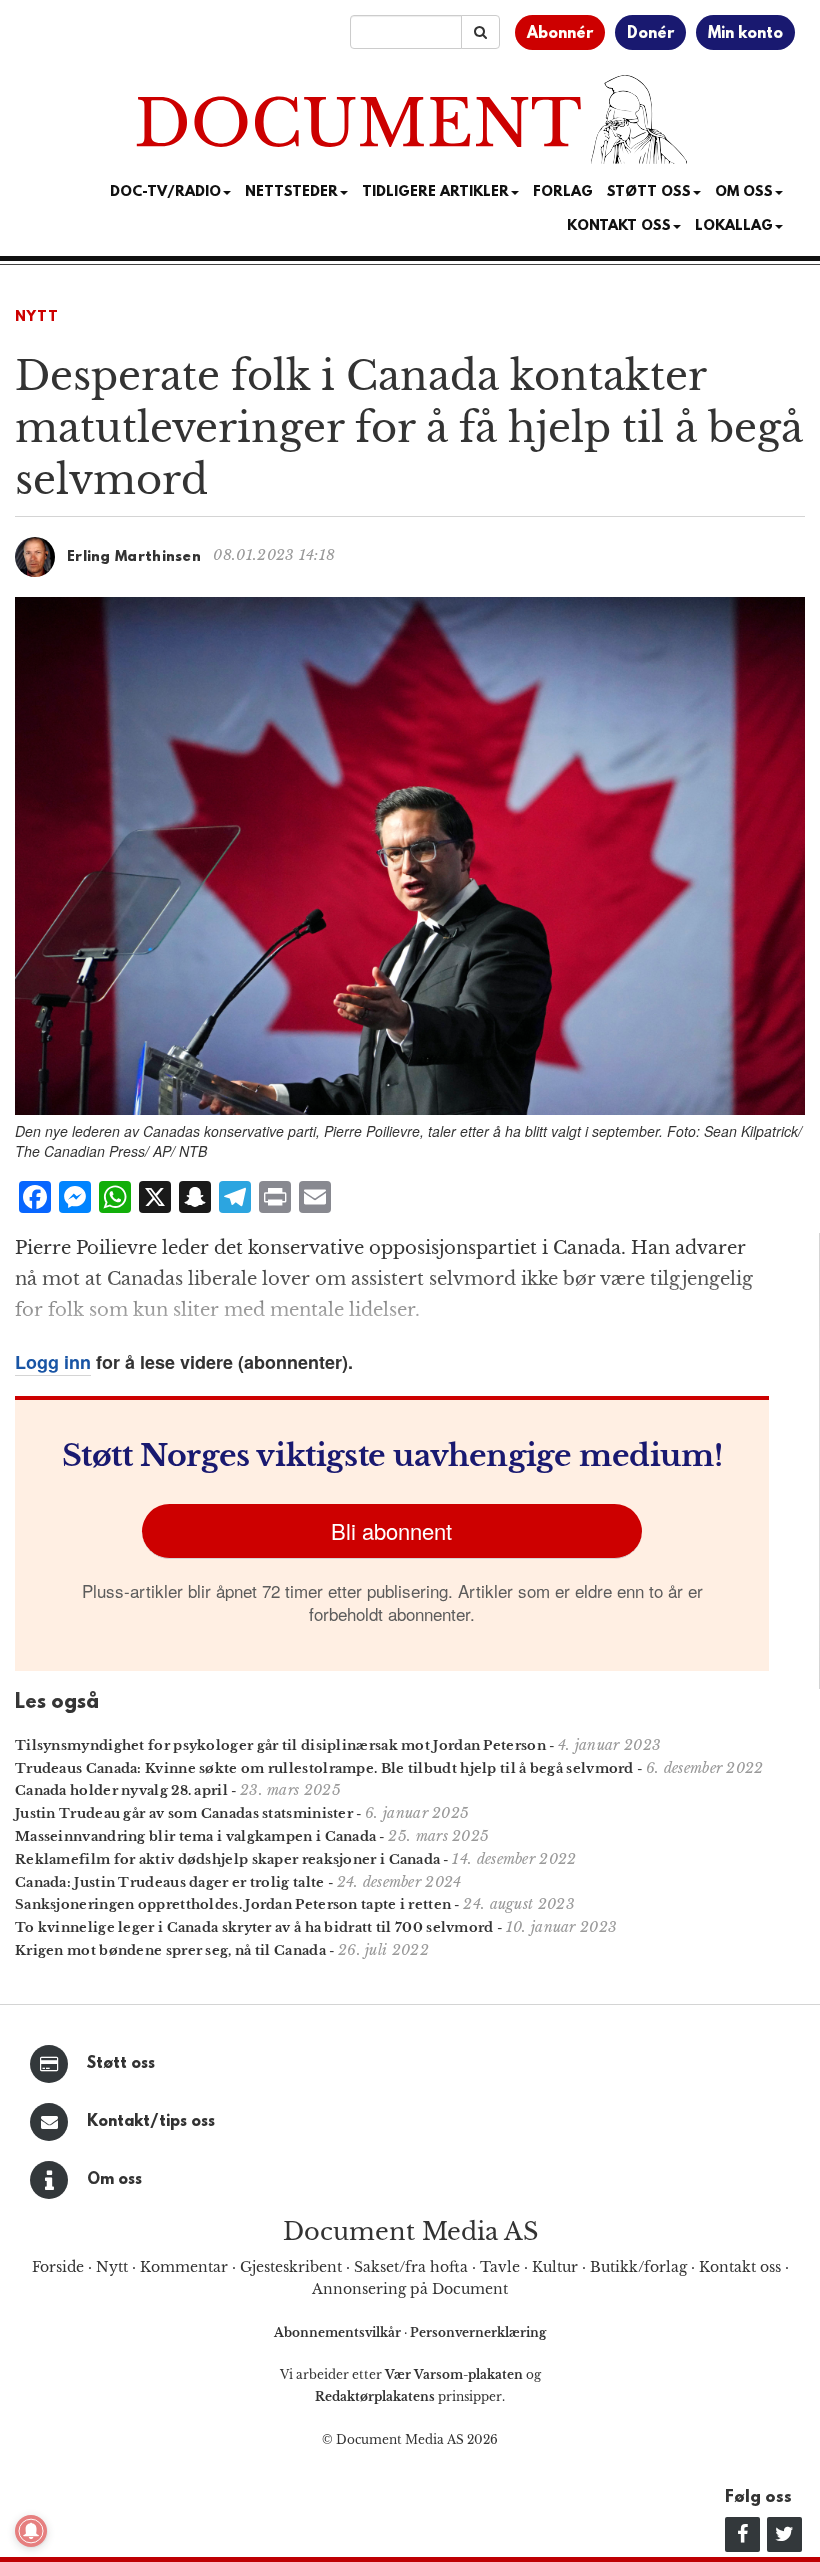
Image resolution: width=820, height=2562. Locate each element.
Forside (58, 2267)
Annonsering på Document (410, 2289)
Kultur (555, 2267)
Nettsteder (291, 192)
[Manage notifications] (31, 2531)
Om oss (114, 2180)
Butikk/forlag (638, 2267)
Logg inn (53, 1362)
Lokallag (734, 226)
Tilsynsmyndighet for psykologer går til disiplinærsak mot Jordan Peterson (280, 1745)
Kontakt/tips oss (151, 2122)
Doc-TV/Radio (165, 192)
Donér (650, 34)
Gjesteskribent (291, 2267)
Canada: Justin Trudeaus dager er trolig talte (170, 1882)
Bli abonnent (391, 1530)
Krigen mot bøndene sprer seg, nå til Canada (170, 1950)
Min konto (745, 34)
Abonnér (560, 34)
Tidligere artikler (435, 192)
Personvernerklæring (478, 2332)
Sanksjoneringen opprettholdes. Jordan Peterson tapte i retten (233, 1904)
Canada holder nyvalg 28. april (121, 1790)
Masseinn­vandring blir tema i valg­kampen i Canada (195, 1836)
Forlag (563, 192)
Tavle (500, 2267)
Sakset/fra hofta (411, 2267)
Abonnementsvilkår (339, 2332)
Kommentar (184, 2267)
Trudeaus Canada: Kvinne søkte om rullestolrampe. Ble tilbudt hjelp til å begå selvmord (324, 1768)
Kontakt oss (619, 226)
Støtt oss (121, 2064)
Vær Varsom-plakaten (454, 2374)
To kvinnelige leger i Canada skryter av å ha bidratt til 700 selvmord (254, 1927)
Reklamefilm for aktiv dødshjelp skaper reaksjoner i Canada (227, 1859)
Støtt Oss (649, 192)
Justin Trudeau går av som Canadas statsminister (184, 1813)
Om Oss (744, 192)
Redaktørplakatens (375, 2396)
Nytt (37, 317)
